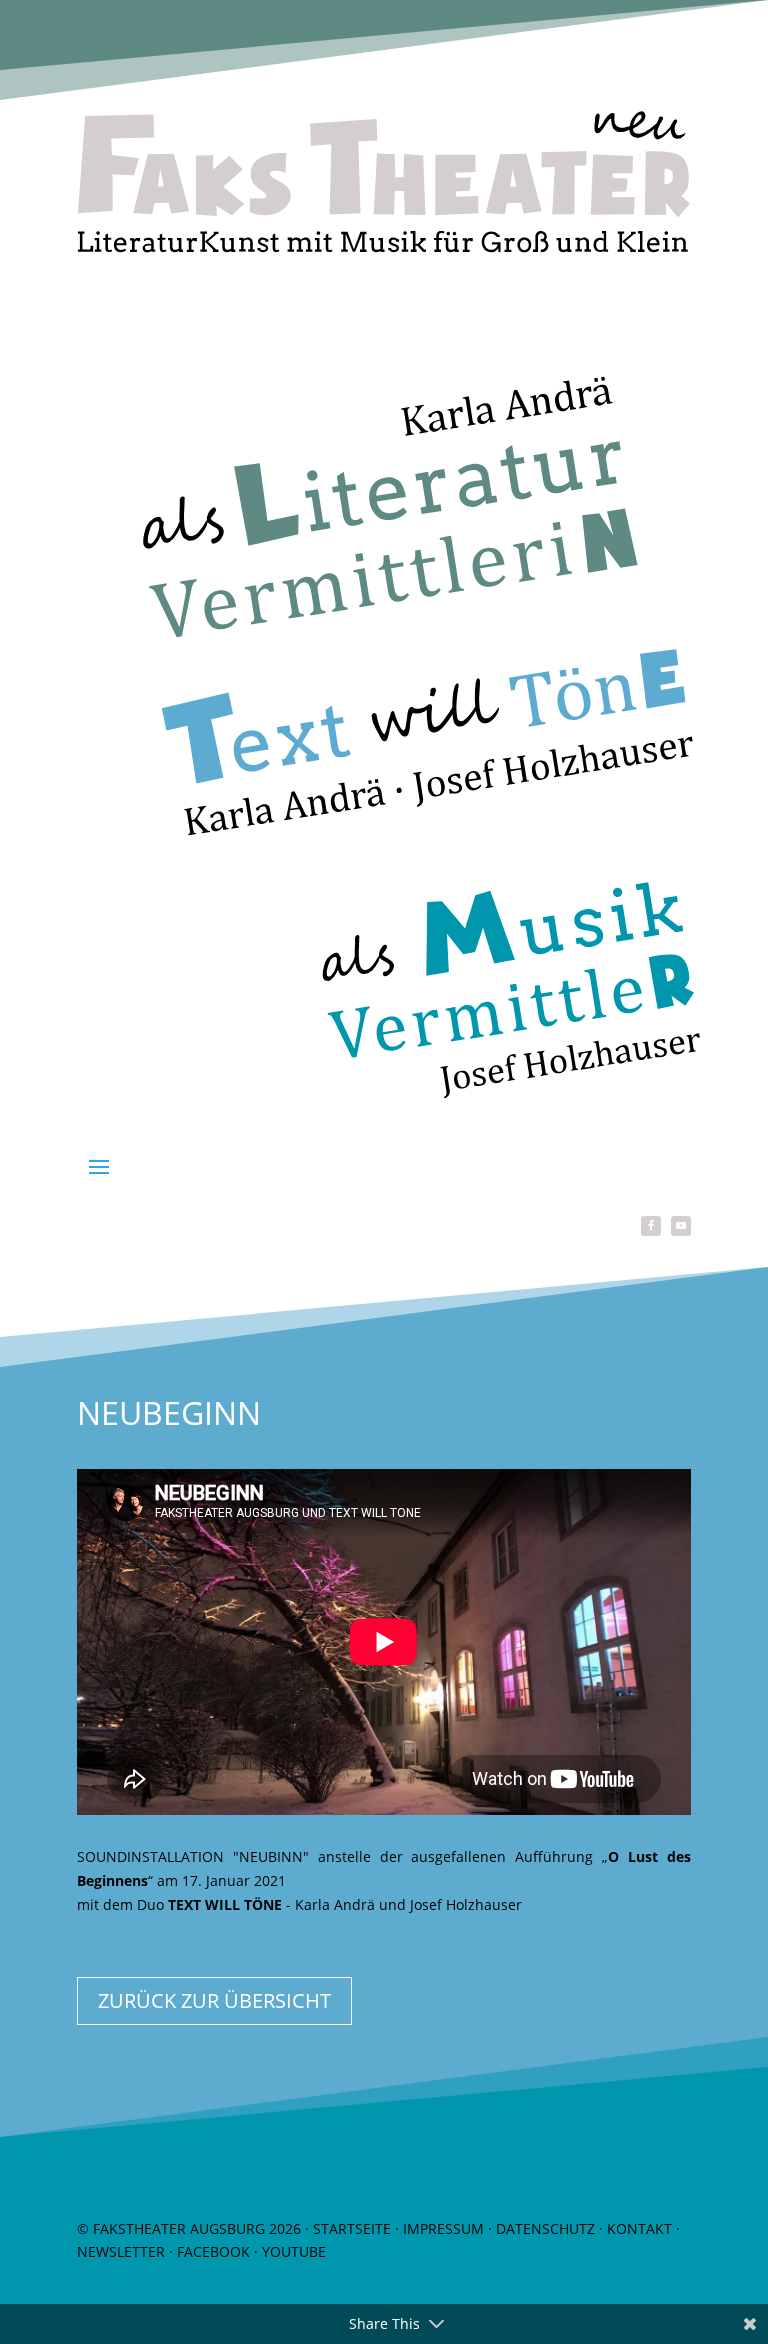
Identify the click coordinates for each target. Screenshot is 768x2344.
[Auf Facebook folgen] (651, 1226)
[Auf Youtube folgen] (681, 1226)
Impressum (443, 2228)
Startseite (352, 2228)
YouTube (294, 2251)
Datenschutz (545, 2228)
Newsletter (121, 2251)
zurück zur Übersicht (214, 2000)
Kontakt (639, 2228)
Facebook (213, 2251)
